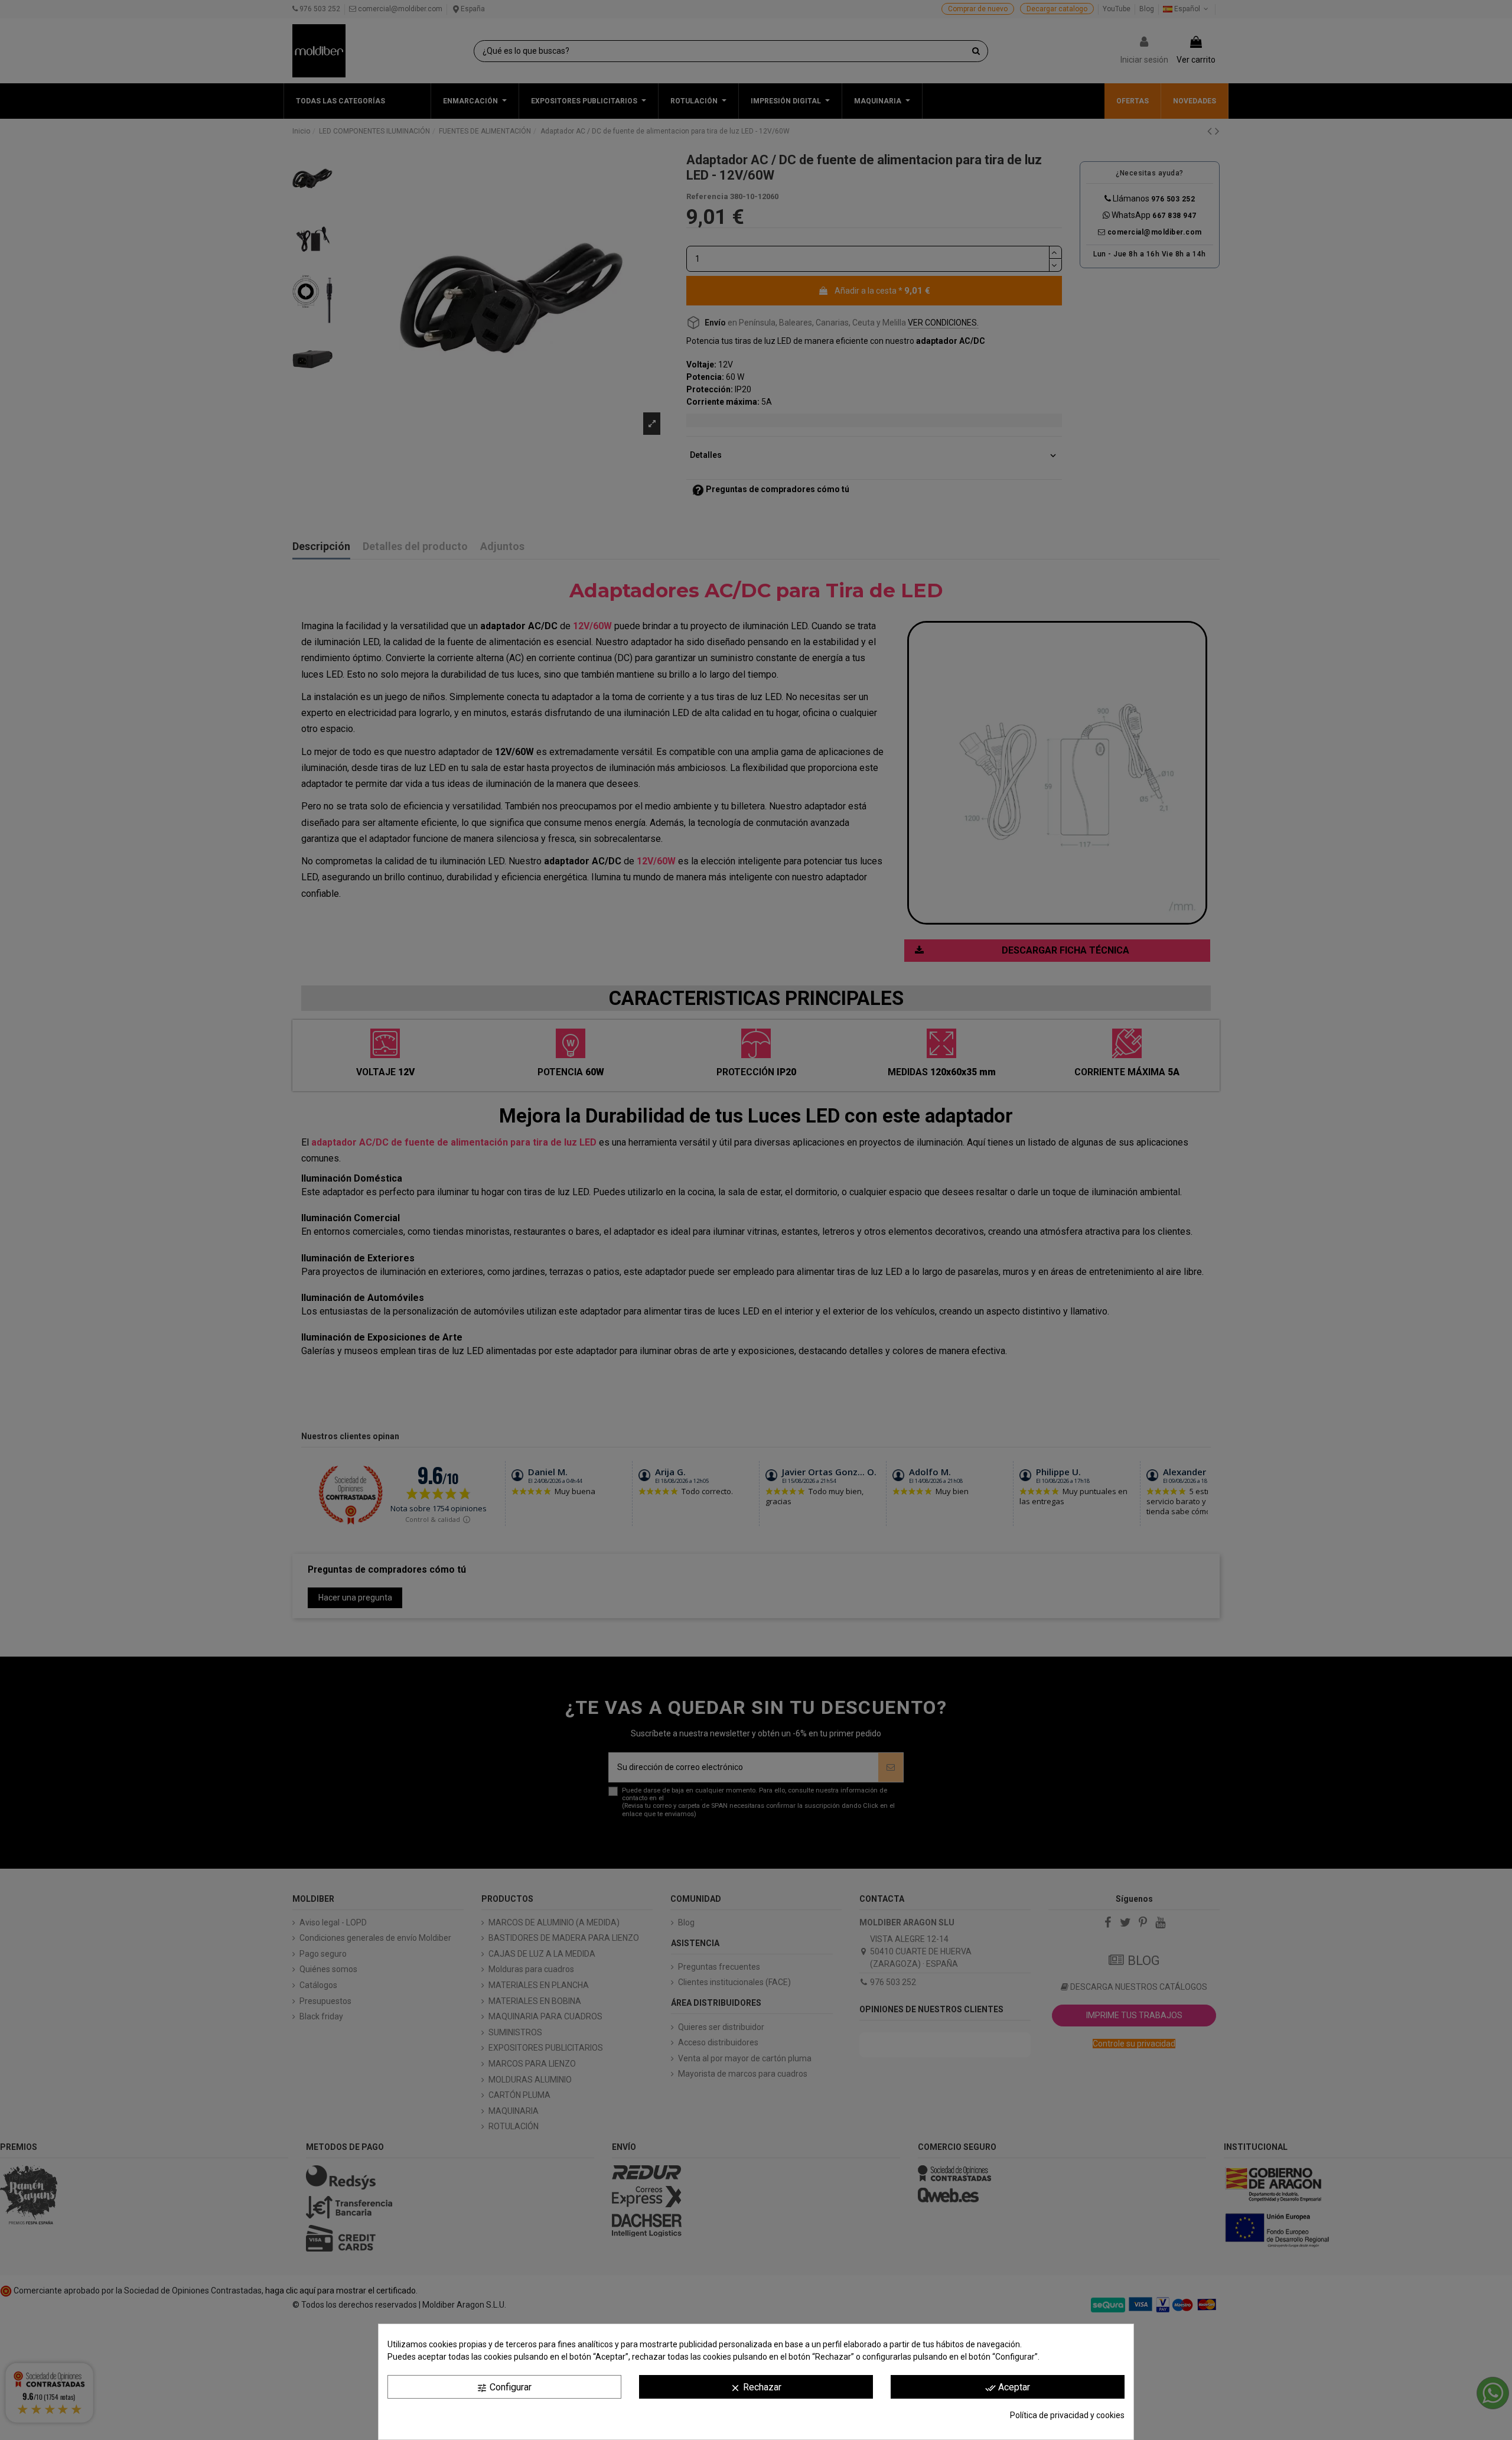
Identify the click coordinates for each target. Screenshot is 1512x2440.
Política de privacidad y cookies (1067, 2415)
